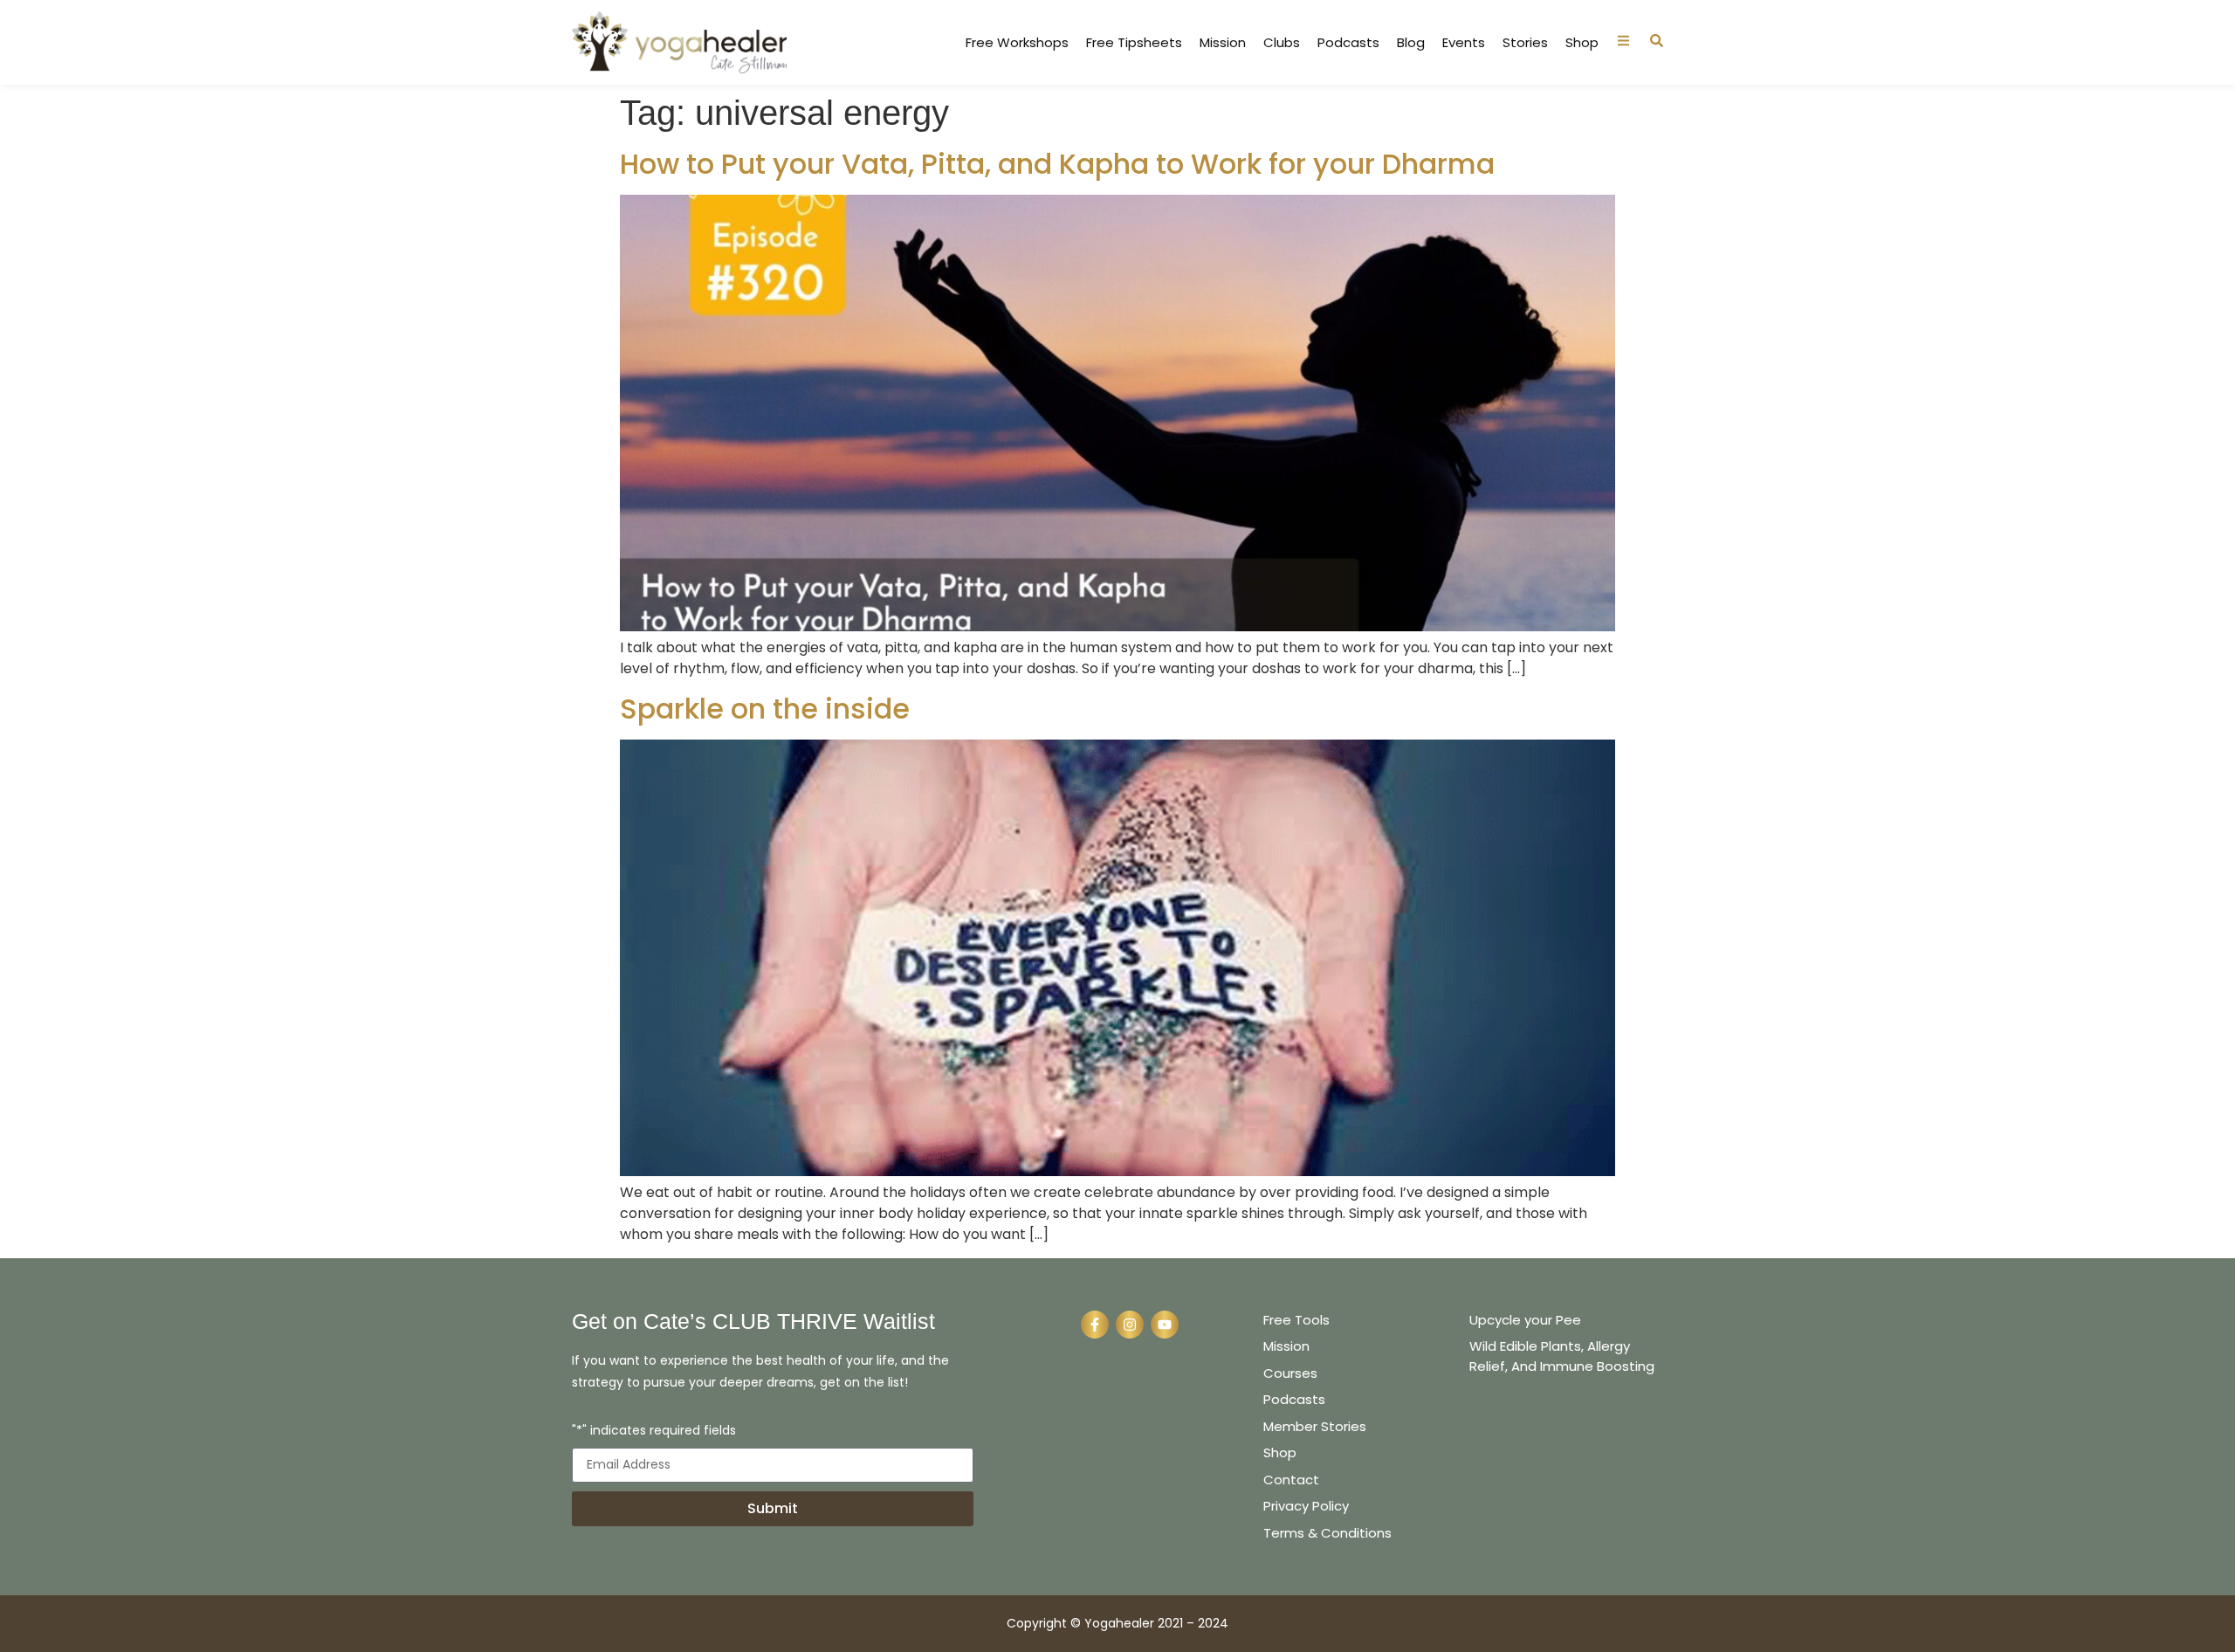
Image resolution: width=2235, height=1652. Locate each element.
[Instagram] (1130, 1325)
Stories (1525, 43)
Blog (1411, 43)
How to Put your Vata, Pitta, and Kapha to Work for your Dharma (1057, 164)
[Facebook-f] (1095, 1325)
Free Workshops (1017, 43)
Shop (1582, 43)
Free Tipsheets (1134, 43)
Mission (1223, 43)
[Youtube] (1165, 1325)
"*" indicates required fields (654, 1432)
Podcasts (1348, 43)
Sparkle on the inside (765, 709)
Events (1464, 43)
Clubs (1282, 43)
